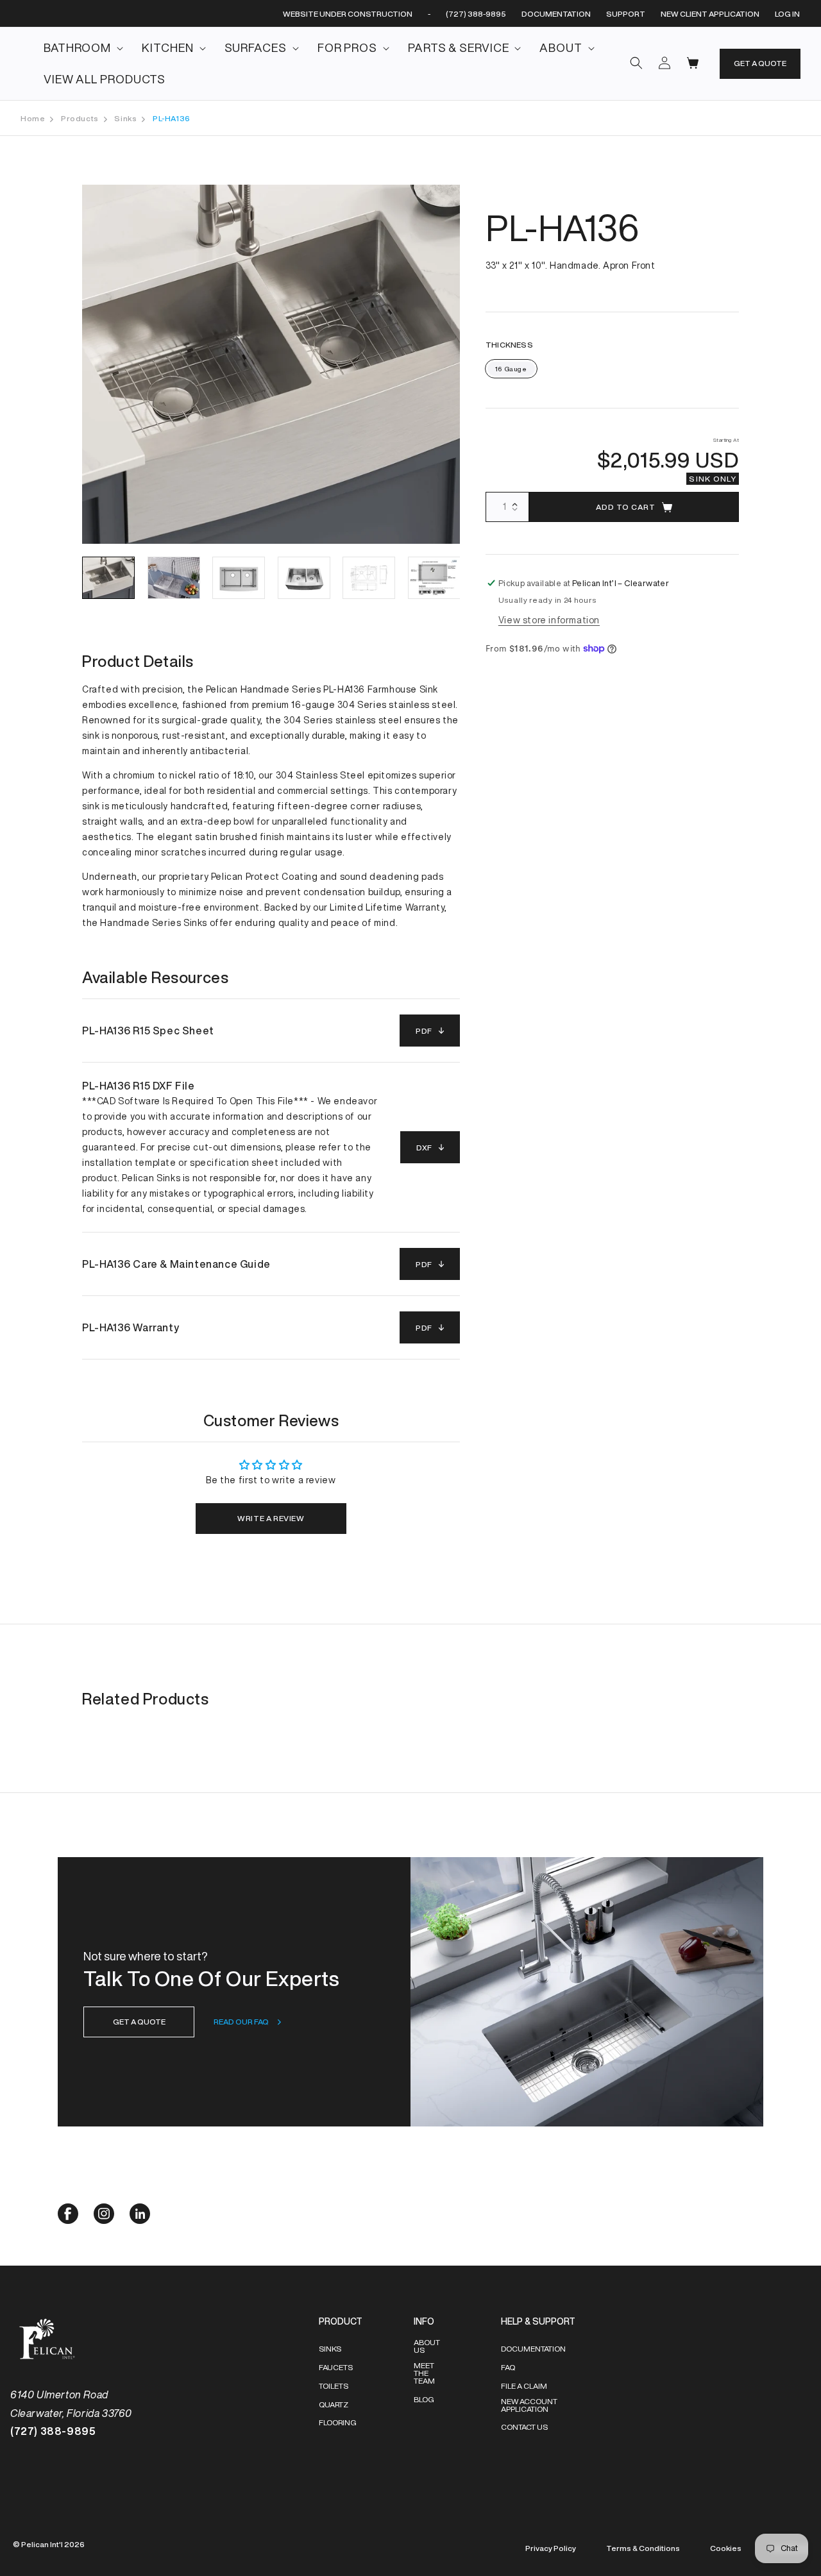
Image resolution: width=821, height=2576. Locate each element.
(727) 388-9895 (476, 14)
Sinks (125, 118)
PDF (424, 1031)
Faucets (336, 2367)
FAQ (508, 2367)
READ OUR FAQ (241, 2022)
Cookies (726, 2548)
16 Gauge (511, 369)
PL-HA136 (172, 118)
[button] (79, 48)
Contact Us (524, 2427)
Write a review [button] (271, 1518)
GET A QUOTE (760, 63)
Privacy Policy (551, 2548)
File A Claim (524, 2386)
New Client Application (710, 14)
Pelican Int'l (42, 2544)
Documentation (533, 2349)
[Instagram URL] (104, 2220)
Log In (787, 14)
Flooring (338, 2422)
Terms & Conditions (643, 2548)
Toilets (334, 2386)
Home (33, 118)
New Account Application (529, 2405)
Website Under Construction (348, 14)
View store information (549, 620)
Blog (424, 2399)
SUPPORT (626, 14)
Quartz (334, 2404)
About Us (427, 2346)
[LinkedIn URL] (140, 2220)
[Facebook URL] (68, 2220)
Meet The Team (424, 2373)
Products (80, 118)
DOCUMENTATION (556, 14)
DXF (424, 1148)
